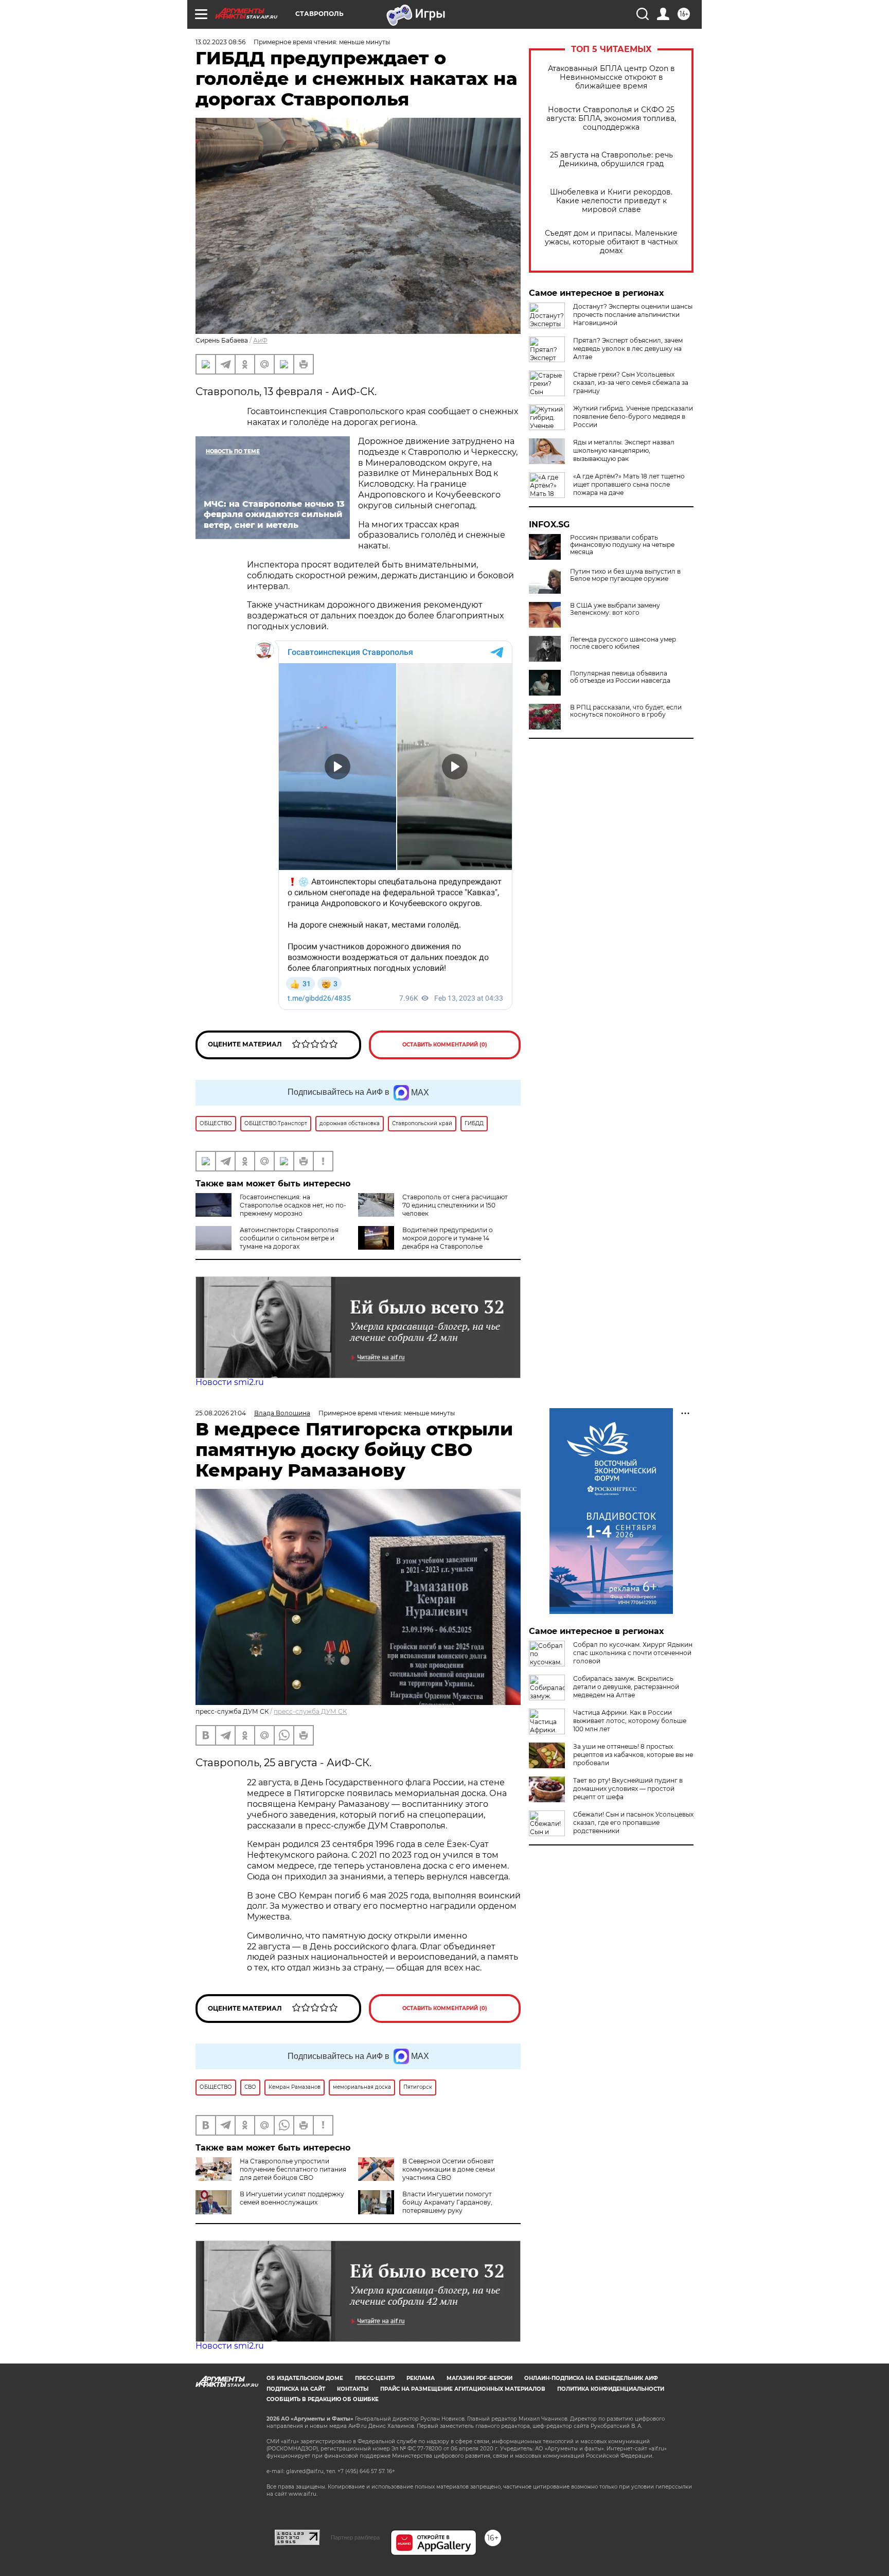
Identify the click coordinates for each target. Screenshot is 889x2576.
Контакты (353, 2389)
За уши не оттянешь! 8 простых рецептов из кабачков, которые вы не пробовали (633, 1755)
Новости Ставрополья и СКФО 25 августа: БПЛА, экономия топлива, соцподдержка (611, 119)
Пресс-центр (375, 2378)
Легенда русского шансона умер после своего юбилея (623, 643)
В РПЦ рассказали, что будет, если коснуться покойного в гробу (626, 711)
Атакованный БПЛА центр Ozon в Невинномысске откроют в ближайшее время (611, 77)
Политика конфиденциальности (611, 2389)
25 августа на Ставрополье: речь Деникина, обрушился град (611, 159)
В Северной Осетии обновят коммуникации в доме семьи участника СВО (449, 2169)
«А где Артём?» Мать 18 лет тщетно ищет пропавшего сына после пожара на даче (629, 484)
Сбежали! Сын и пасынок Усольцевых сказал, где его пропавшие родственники (633, 1823)
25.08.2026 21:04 (221, 1413)
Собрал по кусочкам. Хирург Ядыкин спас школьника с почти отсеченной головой (633, 1653)
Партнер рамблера (355, 2537)
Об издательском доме (305, 2378)
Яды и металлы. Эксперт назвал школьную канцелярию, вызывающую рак (624, 450)
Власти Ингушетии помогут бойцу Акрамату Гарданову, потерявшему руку (447, 2202)
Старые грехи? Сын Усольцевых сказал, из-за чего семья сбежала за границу (631, 383)
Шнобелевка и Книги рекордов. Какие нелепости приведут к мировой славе (611, 201)
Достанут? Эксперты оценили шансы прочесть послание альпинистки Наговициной (633, 315)
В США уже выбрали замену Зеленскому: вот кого (615, 609)
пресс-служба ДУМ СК (310, 1711)
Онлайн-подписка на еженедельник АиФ (591, 2378)
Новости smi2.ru (230, 1382)
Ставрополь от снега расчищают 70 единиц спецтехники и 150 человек (455, 1205)
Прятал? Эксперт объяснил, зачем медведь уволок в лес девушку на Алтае (628, 349)
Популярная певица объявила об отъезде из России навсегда (620, 677)
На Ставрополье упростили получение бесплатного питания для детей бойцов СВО (293, 2169)
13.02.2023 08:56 (220, 42)
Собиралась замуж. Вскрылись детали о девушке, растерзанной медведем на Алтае (626, 1687)
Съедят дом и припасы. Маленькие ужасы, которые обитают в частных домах (611, 242)
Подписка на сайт (296, 2389)
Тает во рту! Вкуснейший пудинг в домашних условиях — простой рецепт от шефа (628, 1789)
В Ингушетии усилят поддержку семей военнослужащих (292, 2198)
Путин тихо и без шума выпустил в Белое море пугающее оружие (625, 575)
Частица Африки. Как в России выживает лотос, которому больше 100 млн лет (630, 1721)
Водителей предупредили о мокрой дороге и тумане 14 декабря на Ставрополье (448, 1238)
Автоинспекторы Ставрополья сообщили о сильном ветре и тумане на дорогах (289, 1238)
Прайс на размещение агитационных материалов (463, 2389)
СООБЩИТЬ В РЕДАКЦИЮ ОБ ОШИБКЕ (323, 2399)
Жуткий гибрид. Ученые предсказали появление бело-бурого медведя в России (633, 416)
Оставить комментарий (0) (445, 1045)
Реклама (421, 2378)
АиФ (260, 340)
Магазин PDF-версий (479, 2378)
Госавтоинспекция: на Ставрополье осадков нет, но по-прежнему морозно (293, 1205)
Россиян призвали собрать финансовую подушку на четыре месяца (622, 545)
